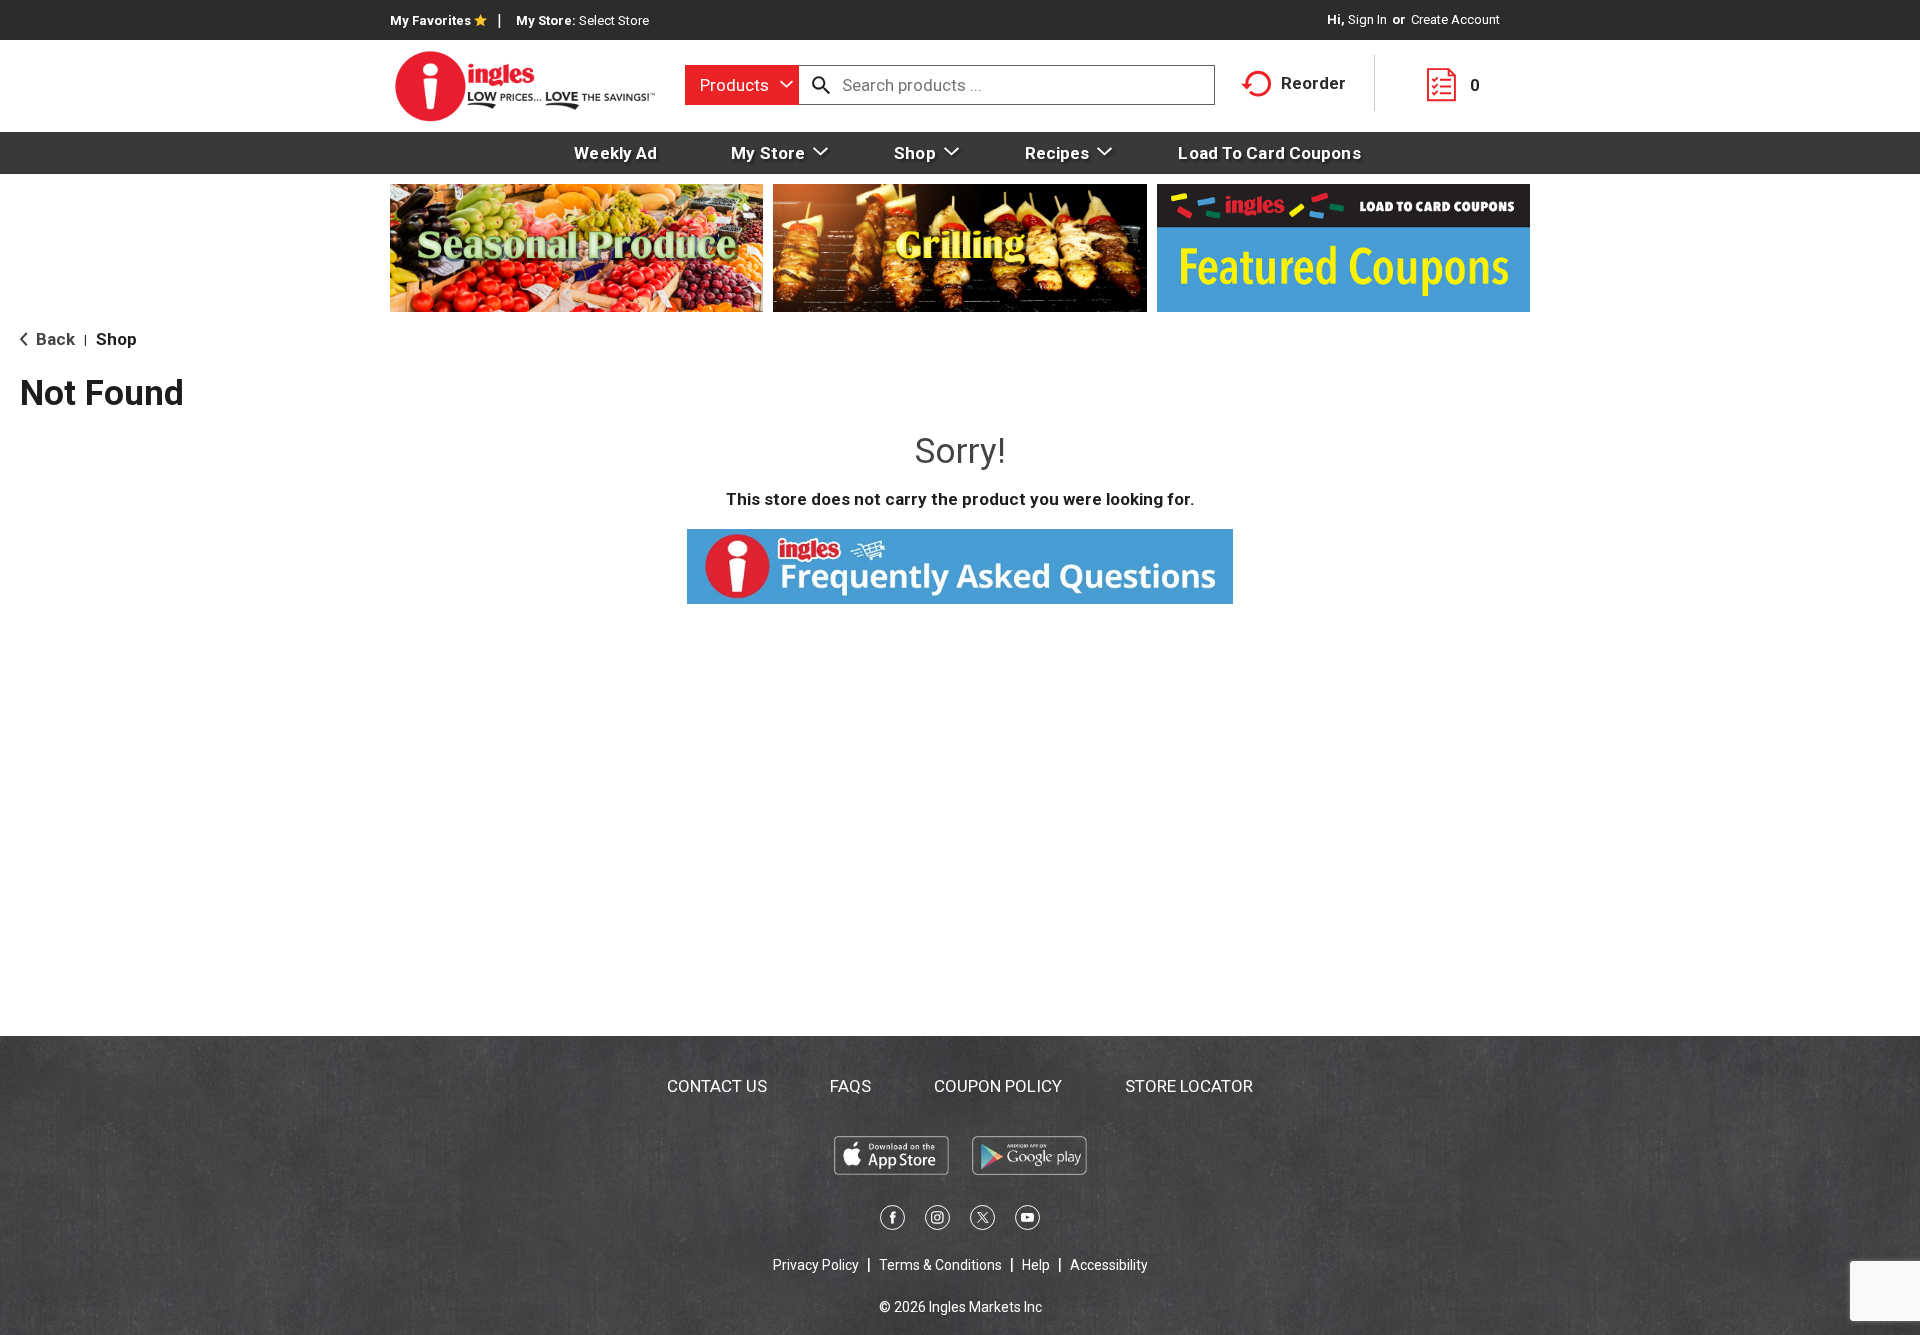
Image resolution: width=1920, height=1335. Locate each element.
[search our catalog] (821, 85)
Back (53, 339)
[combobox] (742, 85)
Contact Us (717, 1086)
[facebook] (892, 1221)
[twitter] (982, 1221)
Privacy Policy (816, 1265)
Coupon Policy (998, 1086)
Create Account (1455, 19)
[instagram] (937, 1221)
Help (1036, 1265)
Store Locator (1189, 1086)
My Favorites (430, 20)
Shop (116, 339)
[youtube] (1027, 1221)
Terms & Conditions (940, 1265)
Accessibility (1109, 1265)
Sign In (1367, 19)
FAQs (850, 1086)
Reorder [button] (1313, 83)
